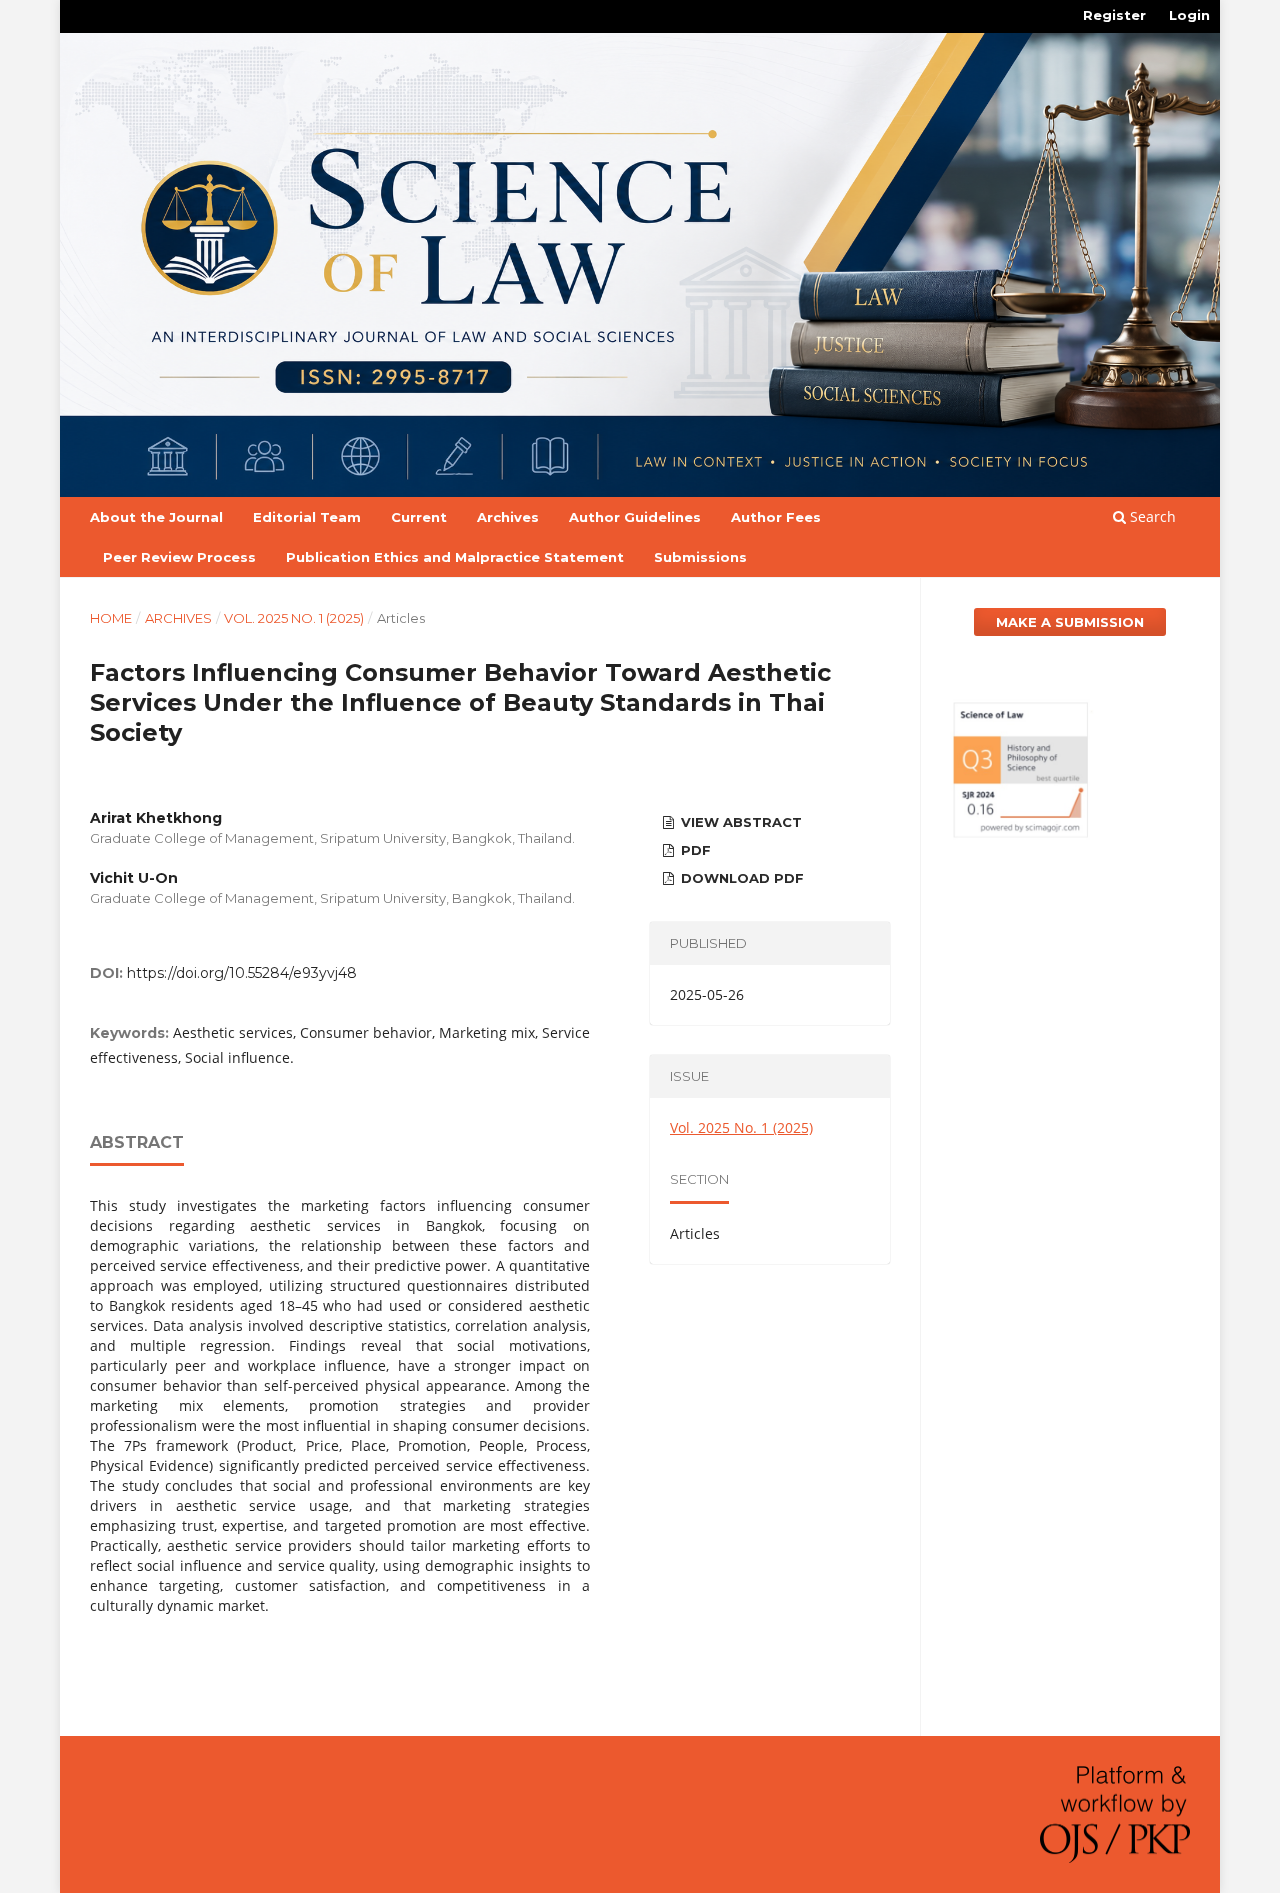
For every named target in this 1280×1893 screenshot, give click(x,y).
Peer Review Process (179, 557)
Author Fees (776, 517)
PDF (694, 850)
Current (419, 517)
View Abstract (739, 822)
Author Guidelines (635, 517)
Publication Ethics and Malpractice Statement (455, 557)
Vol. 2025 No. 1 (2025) (294, 618)
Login (1189, 15)
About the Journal (156, 517)
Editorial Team (307, 517)
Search (1151, 516)
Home (111, 618)
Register (1114, 15)
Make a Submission (1070, 622)
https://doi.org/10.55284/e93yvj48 (242, 973)
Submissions (700, 557)
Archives (508, 517)
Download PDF (740, 878)
